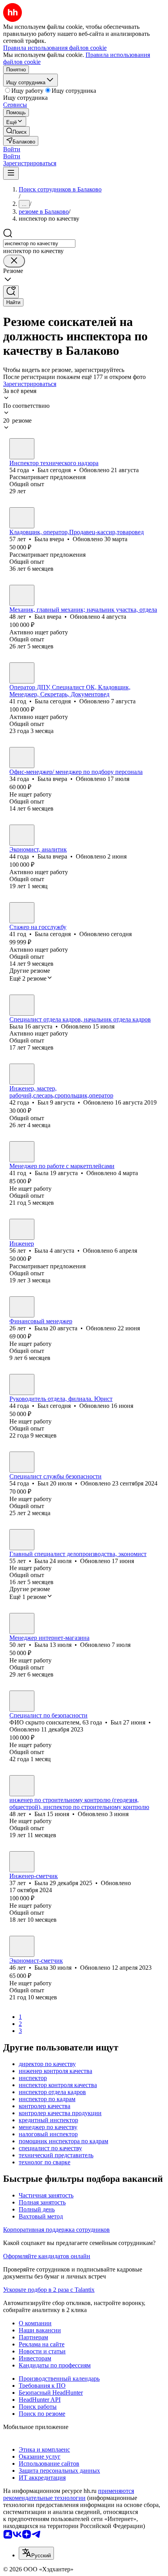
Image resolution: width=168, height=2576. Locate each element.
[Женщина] (22, 518)
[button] (12, 149)
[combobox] (39, 243)
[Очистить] (14, 261)
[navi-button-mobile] (11, 173)
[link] (16, 131)
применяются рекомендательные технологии (69, 2494)
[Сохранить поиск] (11, 292)
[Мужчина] (22, 449)
